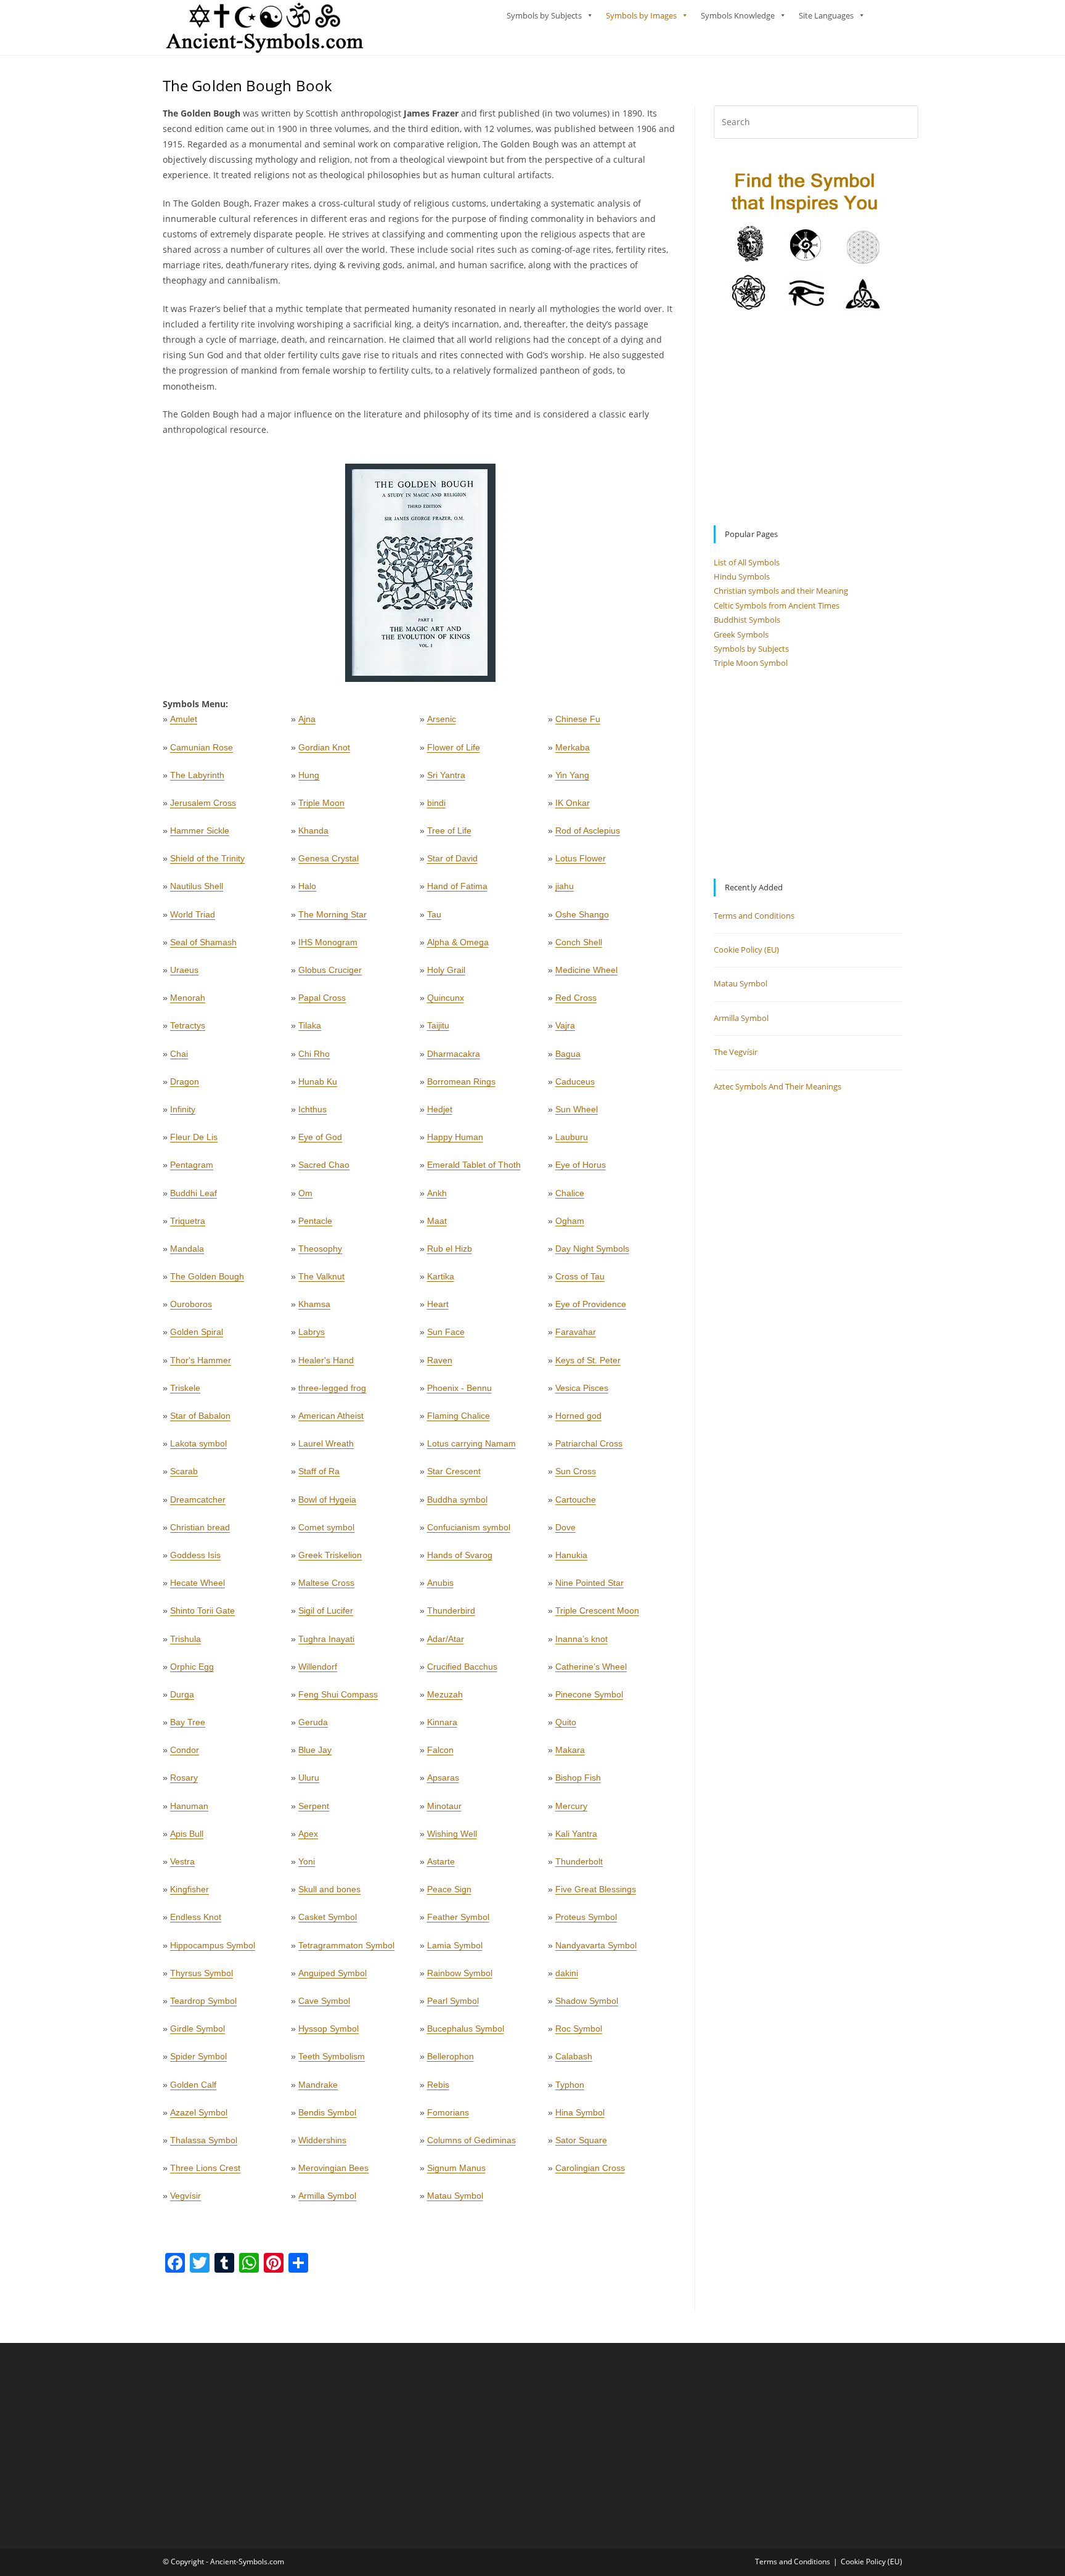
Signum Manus (456, 2168)
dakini (567, 1973)
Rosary (184, 1778)
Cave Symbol (324, 2001)
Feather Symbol (458, 1917)
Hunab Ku (318, 1081)
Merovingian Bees (333, 2168)
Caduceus (575, 1081)
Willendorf (318, 1667)
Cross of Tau (580, 1276)
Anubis (440, 1583)
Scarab (184, 1471)
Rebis (438, 2085)
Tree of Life (449, 831)
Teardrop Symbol (203, 2001)
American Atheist (331, 1416)
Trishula (186, 1639)
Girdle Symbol (198, 2028)
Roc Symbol (579, 2028)
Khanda (313, 831)
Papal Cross (322, 998)
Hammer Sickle (200, 831)
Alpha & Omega (458, 942)
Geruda (313, 1722)
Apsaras (443, 1778)
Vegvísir (186, 2196)
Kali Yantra (576, 1834)
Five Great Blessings (596, 1889)
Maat (437, 1221)
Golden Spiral (197, 1332)
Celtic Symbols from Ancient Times (777, 605)
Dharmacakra (454, 1054)
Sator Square (581, 2140)
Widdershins (322, 2140)
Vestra (182, 1861)
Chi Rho (314, 1054)
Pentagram (192, 1165)
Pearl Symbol (453, 2001)
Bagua (568, 1054)
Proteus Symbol (586, 1917)
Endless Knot (196, 1917)
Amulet (184, 719)
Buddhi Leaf (194, 1193)
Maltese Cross (326, 1583)
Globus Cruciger (330, 970)
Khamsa (314, 1304)
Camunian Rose (202, 747)
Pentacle (315, 1221)
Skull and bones (329, 1889)
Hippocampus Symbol (213, 1945)
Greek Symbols (741, 634)
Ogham (570, 1221)
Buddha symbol (457, 1499)
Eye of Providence (591, 1304)
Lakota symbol (198, 1443)
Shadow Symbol (587, 2001)
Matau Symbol (455, 2196)
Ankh (437, 1193)
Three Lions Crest (205, 2168)
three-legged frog (332, 1388)
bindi (436, 803)
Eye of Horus (581, 1165)
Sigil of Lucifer (326, 1610)
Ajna (307, 719)
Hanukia (571, 1555)
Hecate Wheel (198, 1583)
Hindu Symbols (742, 576)
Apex (308, 1834)
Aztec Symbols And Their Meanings (777, 1086)
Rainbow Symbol (460, 1973)
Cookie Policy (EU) (746, 950)
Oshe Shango (582, 914)
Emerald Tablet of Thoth (474, 1165)
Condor (185, 1750)
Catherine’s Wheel (591, 1667)
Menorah (188, 998)
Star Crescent (454, 1471)
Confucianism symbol (469, 1527)
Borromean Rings (461, 1081)
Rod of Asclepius (588, 831)
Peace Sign (449, 1889)
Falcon (440, 1750)
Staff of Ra (319, 1471)
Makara (570, 1750)
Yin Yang (572, 775)
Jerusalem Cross (203, 803)
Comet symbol (326, 1527)
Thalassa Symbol (204, 2140)
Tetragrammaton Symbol (346, 1945)
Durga (182, 1694)
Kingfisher (190, 1889)
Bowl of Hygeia (327, 1499)
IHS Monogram (328, 942)
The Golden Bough (207, 1276)
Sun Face (446, 1332)
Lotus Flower (581, 858)
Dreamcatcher (198, 1499)
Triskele (185, 1388)
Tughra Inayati (326, 1639)
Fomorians (448, 2112)
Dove (565, 1527)
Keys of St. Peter (588, 1360)
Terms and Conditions (754, 916)
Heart (438, 1304)
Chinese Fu (578, 719)
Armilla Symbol (327, 2196)
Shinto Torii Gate (202, 1610)
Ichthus (312, 1109)
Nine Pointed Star (590, 1583)
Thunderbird (451, 1610)
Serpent (314, 1806)
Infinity (183, 1109)
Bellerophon (451, 2056)
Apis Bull (187, 1834)
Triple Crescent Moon (597, 1610)
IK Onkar (573, 803)
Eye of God (320, 1137)
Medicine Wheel (586, 970)
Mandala (187, 1249)
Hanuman (189, 1806)
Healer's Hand (326, 1360)
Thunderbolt (579, 1861)
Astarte (441, 1861)
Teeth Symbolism (332, 2056)
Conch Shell (579, 942)
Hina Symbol (580, 2112)
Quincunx (446, 998)
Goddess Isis (195, 1555)
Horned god (578, 1416)
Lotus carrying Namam (471, 1443)
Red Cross (576, 998)
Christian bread (200, 1527)
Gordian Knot (324, 747)
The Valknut (321, 1276)
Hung (309, 775)
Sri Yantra (446, 775)
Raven (440, 1360)
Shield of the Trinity (207, 858)
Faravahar (576, 1332)
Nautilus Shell (197, 886)
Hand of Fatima (457, 886)
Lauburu (572, 1137)
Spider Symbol (198, 2056)
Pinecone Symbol (589, 1694)
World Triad (193, 914)
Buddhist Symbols (747, 620)
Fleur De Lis (194, 1137)
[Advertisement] (808, 419)
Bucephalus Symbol (466, 2028)
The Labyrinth (197, 775)
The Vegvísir (736, 1052)
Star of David (452, 858)
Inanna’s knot (581, 1639)
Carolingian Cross (590, 2168)
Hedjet (440, 1109)
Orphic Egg (192, 1667)
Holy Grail (446, 970)
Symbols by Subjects (544, 15)
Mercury (571, 1806)
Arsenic (442, 719)
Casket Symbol (328, 1917)
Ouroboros (191, 1304)
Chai (179, 1054)
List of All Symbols (747, 562)
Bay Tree (188, 1722)
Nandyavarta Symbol (596, 1945)
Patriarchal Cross (589, 1443)
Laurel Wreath (326, 1443)
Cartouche (576, 1499)
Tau (434, 914)
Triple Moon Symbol (751, 663)
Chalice (570, 1193)
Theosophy (320, 1249)
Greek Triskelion (330, 1555)
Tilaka (310, 1025)
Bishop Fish (578, 1778)
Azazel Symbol (199, 2112)
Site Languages (826, 15)
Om (305, 1193)
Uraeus (184, 970)
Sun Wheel (577, 1109)
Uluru (309, 1778)
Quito (566, 1722)
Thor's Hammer (201, 1360)
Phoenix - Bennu (459, 1388)
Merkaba (573, 747)
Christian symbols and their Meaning (781, 591)
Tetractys (188, 1025)
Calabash (574, 2056)
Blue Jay (315, 1750)
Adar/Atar (446, 1639)
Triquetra (188, 1221)
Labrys (312, 1332)
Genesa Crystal (328, 858)
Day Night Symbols (592, 1249)
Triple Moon (321, 803)
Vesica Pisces (582, 1388)
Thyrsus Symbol (202, 1973)
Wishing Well (452, 1834)
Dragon (185, 1081)
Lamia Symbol (455, 1945)
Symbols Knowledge (738, 15)
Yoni (307, 1861)
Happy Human (455, 1137)
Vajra (565, 1025)
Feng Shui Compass (338, 1694)
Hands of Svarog (460, 1555)
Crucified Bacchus (462, 1667)
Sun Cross (576, 1471)
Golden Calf (193, 2085)
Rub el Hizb (450, 1249)
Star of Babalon (200, 1416)
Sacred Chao (324, 1165)
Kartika (441, 1276)
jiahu (565, 886)
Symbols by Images (641, 15)
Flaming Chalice (459, 1416)
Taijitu (438, 1025)
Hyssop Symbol (328, 2028)
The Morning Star (333, 914)
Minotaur (444, 1806)
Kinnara (442, 1722)
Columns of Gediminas (471, 2140)
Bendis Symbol (327, 2112)
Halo (307, 886)
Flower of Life (454, 747)
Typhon (570, 2085)
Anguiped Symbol (333, 1973)
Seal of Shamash (203, 942)
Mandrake (318, 2085)
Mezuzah (445, 1694)
